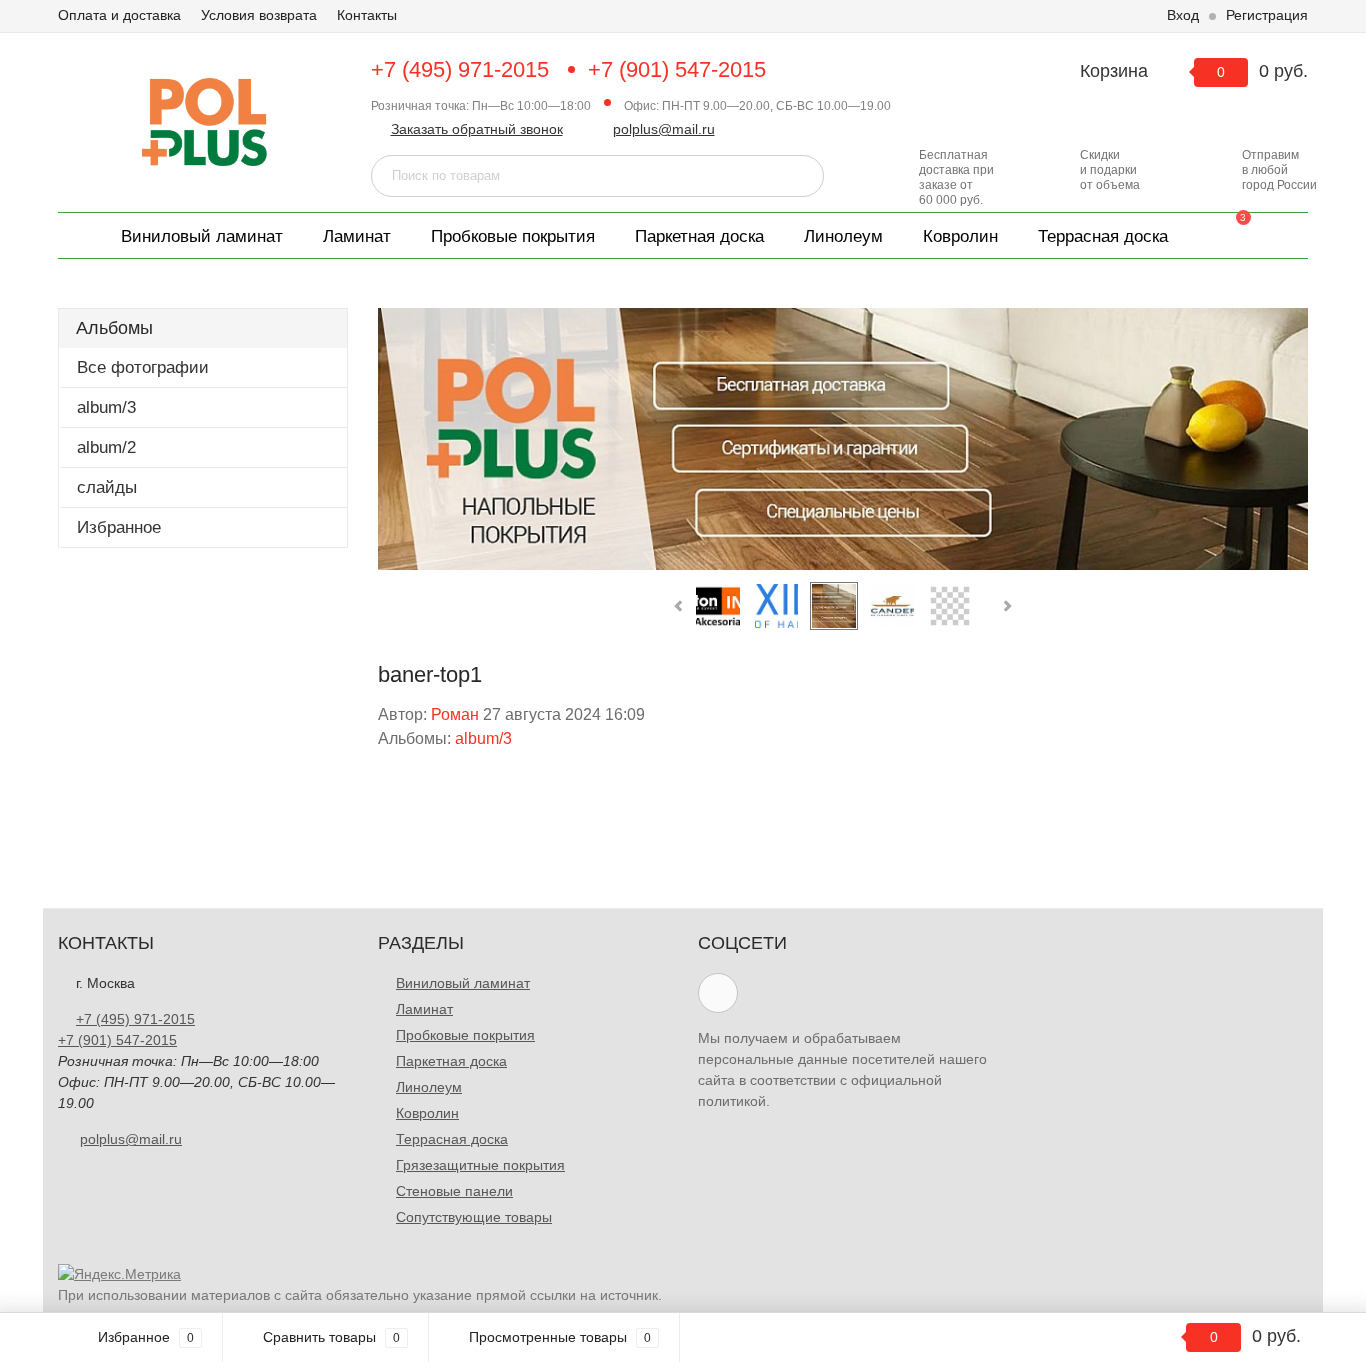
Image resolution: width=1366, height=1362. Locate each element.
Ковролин (960, 236)
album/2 (106, 447)
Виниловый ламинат (202, 236)
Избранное (119, 527)
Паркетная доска (699, 236)
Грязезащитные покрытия (480, 1165)
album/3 (106, 407)
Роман (455, 714)
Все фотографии (143, 367)
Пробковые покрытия (513, 236)
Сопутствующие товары (474, 1217)
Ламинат (357, 236)
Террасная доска (1103, 236)
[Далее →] (843, 439)
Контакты (367, 15)
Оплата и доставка (119, 15)
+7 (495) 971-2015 (460, 69)
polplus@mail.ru (664, 129)
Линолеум (843, 236)
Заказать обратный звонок (477, 129)
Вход (1183, 15)
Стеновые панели (454, 1191)
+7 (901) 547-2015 (677, 69)
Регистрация (1267, 15)
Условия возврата (259, 15)
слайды (107, 487)
